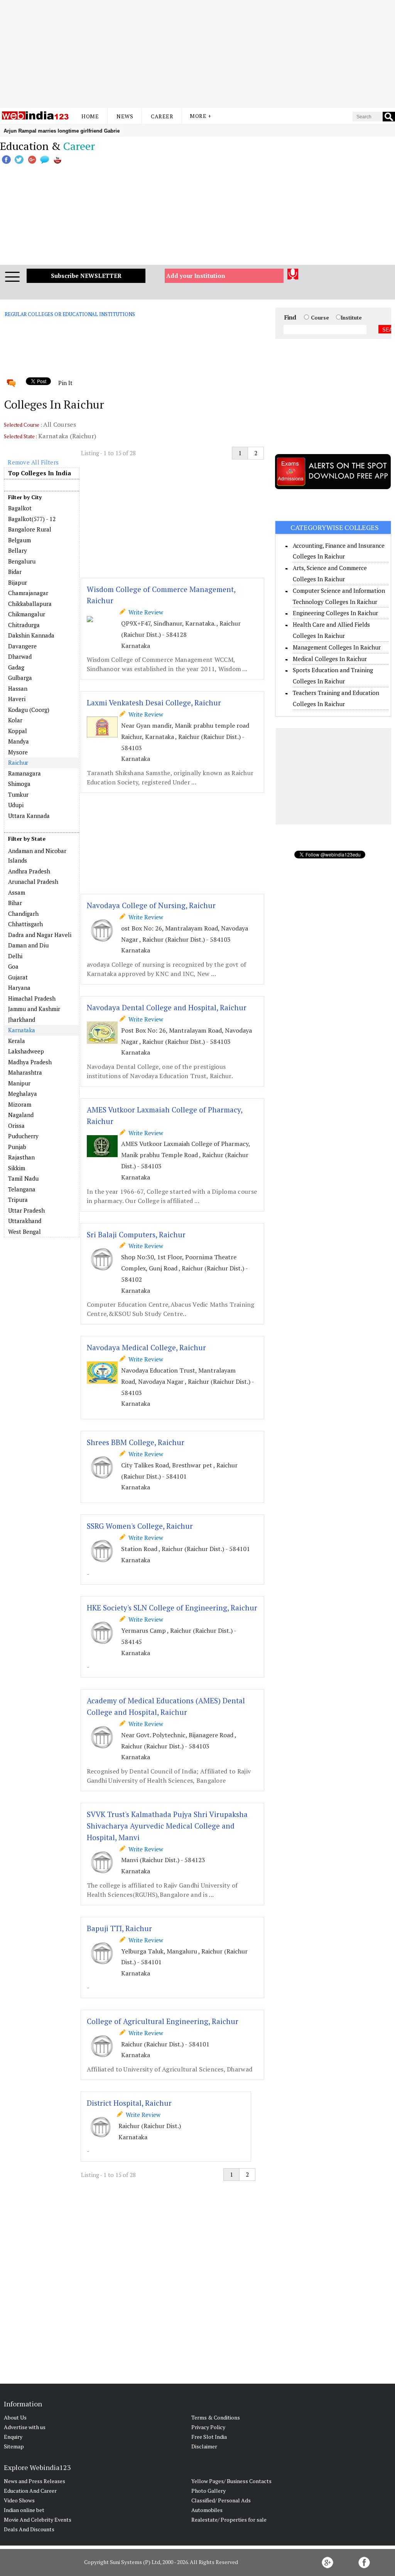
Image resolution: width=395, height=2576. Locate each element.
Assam (17, 892)
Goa (13, 966)
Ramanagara (24, 773)
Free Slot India (209, 2437)
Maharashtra (25, 1072)
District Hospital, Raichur (129, 2103)
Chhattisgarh (25, 924)
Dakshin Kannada (31, 635)
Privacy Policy (208, 2427)
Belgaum (19, 540)
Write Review (144, 612)
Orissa (16, 1126)
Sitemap (14, 2446)
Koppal (18, 731)
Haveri (17, 699)
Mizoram (20, 1104)
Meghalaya (23, 1094)
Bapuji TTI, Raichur (119, 1928)
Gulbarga (20, 678)
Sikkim (17, 1168)
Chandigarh (23, 914)
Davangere (22, 646)
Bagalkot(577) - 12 (32, 519)
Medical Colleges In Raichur (330, 659)
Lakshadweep (26, 1051)
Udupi (16, 805)
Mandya (19, 741)
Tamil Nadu (23, 1178)
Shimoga (19, 784)
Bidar (15, 572)
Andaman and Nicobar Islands (37, 856)
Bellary (18, 550)
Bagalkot (20, 508)
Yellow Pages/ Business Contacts (231, 2481)
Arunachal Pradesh (33, 882)
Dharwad (20, 656)
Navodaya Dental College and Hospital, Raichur (167, 1007)
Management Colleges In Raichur (337, 647)
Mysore (18, 752)
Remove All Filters (33, 462)
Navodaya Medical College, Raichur (146, 1347)
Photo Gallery (208, 2491)
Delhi (15, 956)
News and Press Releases (35, 2481)
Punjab (17, 1147)
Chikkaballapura (30, 604)
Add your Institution (196, 276)
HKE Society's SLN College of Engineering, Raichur (172, 1608)
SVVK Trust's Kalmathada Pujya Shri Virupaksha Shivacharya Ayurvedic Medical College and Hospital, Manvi (167, 1826)
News (125, 116)
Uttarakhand (25, 1221)
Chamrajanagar (28, 593)
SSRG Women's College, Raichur (140, 1526)
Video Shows (19, 2500)
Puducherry (23, 1136)
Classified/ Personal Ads (221, 2500)
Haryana (19, 988)
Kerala (17, 1041)
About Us (15, 2417)
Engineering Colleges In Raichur (335, 613)
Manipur (19, 1083)
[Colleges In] (42, 845)
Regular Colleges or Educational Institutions (70, 314)
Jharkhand (22, 1020)
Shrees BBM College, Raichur (136, 1442)
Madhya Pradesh (30, 1062)
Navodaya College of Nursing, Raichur (151, 905)
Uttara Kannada (29, 816)
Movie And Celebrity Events (38, 2520)
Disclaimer (204, 2446)
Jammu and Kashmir (34, 1009)
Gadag (16, 667)
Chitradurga (24, 625)
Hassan (18, 688)
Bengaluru (22, 561)
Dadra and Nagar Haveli (40, 935)
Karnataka (22, 1030)
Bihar (15, 903)
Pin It (65, 383)
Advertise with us (25, 2427)
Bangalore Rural (30, 529)
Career (162, 116)
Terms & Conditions (216, 2417)
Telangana (22, 1189)
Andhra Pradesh (29, 871)
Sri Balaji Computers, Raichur (136, 1234)
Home (90, 116)
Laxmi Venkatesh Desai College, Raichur (154, 702)
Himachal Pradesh (32, 998)
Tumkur (18, 794)
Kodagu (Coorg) (29, 710)
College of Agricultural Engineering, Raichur (163, 2021)
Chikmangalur (27, 614)
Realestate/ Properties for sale (229, 2520)
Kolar (15, 720)
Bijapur (18, 582)
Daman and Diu (28, 945)
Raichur (18, 762)
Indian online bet (24, 2510)
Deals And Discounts (29, 2529)
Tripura (18, 1200)
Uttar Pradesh (26, 1210)
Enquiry (13, 2437)
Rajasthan (21, 1157)
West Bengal (24, 1232)
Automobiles (207, 2510)
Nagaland (21, 1115)
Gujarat (18, 977)
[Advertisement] (197, 54)
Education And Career (30, 2491)
